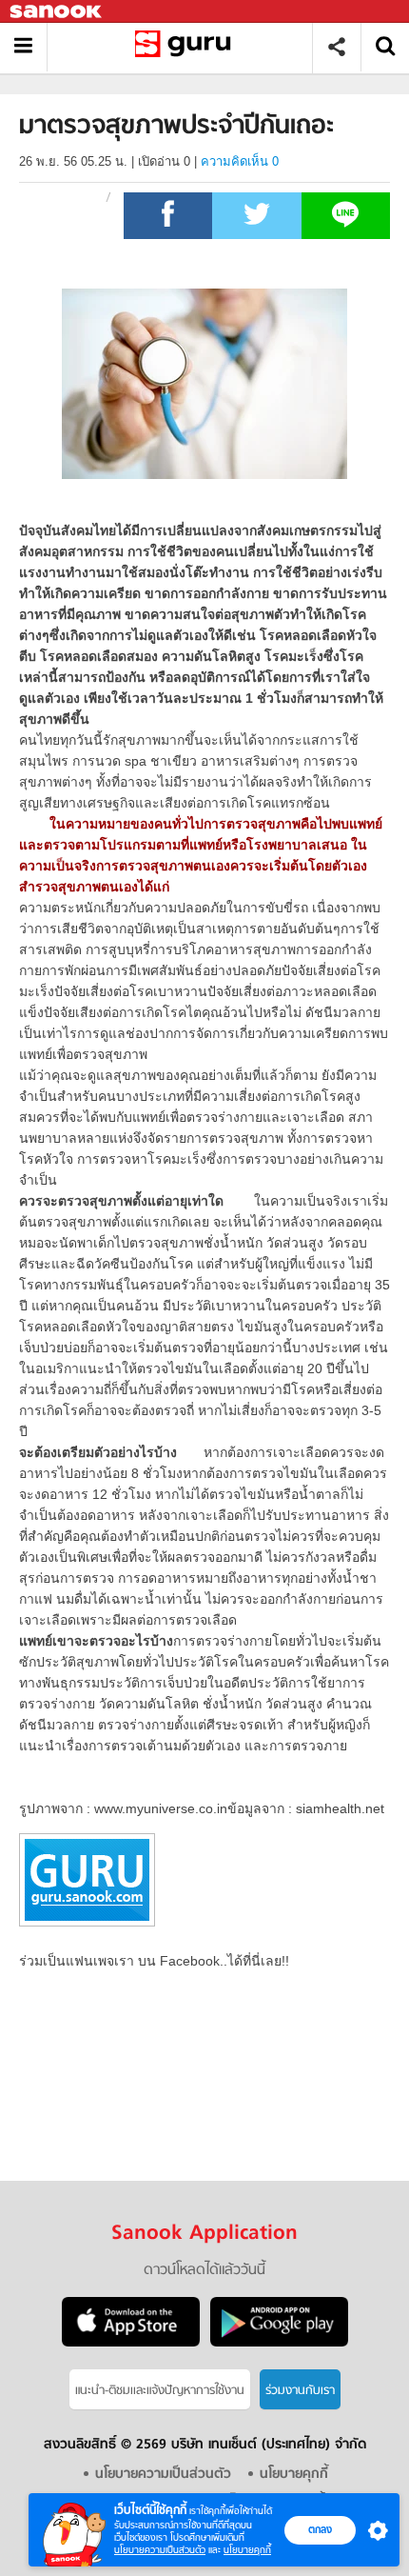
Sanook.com (57, 12)
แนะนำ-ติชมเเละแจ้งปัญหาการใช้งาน (160, 2391)
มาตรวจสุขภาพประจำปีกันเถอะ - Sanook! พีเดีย (187, 47)
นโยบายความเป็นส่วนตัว (160, 2550)
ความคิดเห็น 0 (240, 161)
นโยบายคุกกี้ (247, 2550)
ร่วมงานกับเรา (300, 2391)
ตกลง (320, 2529)
